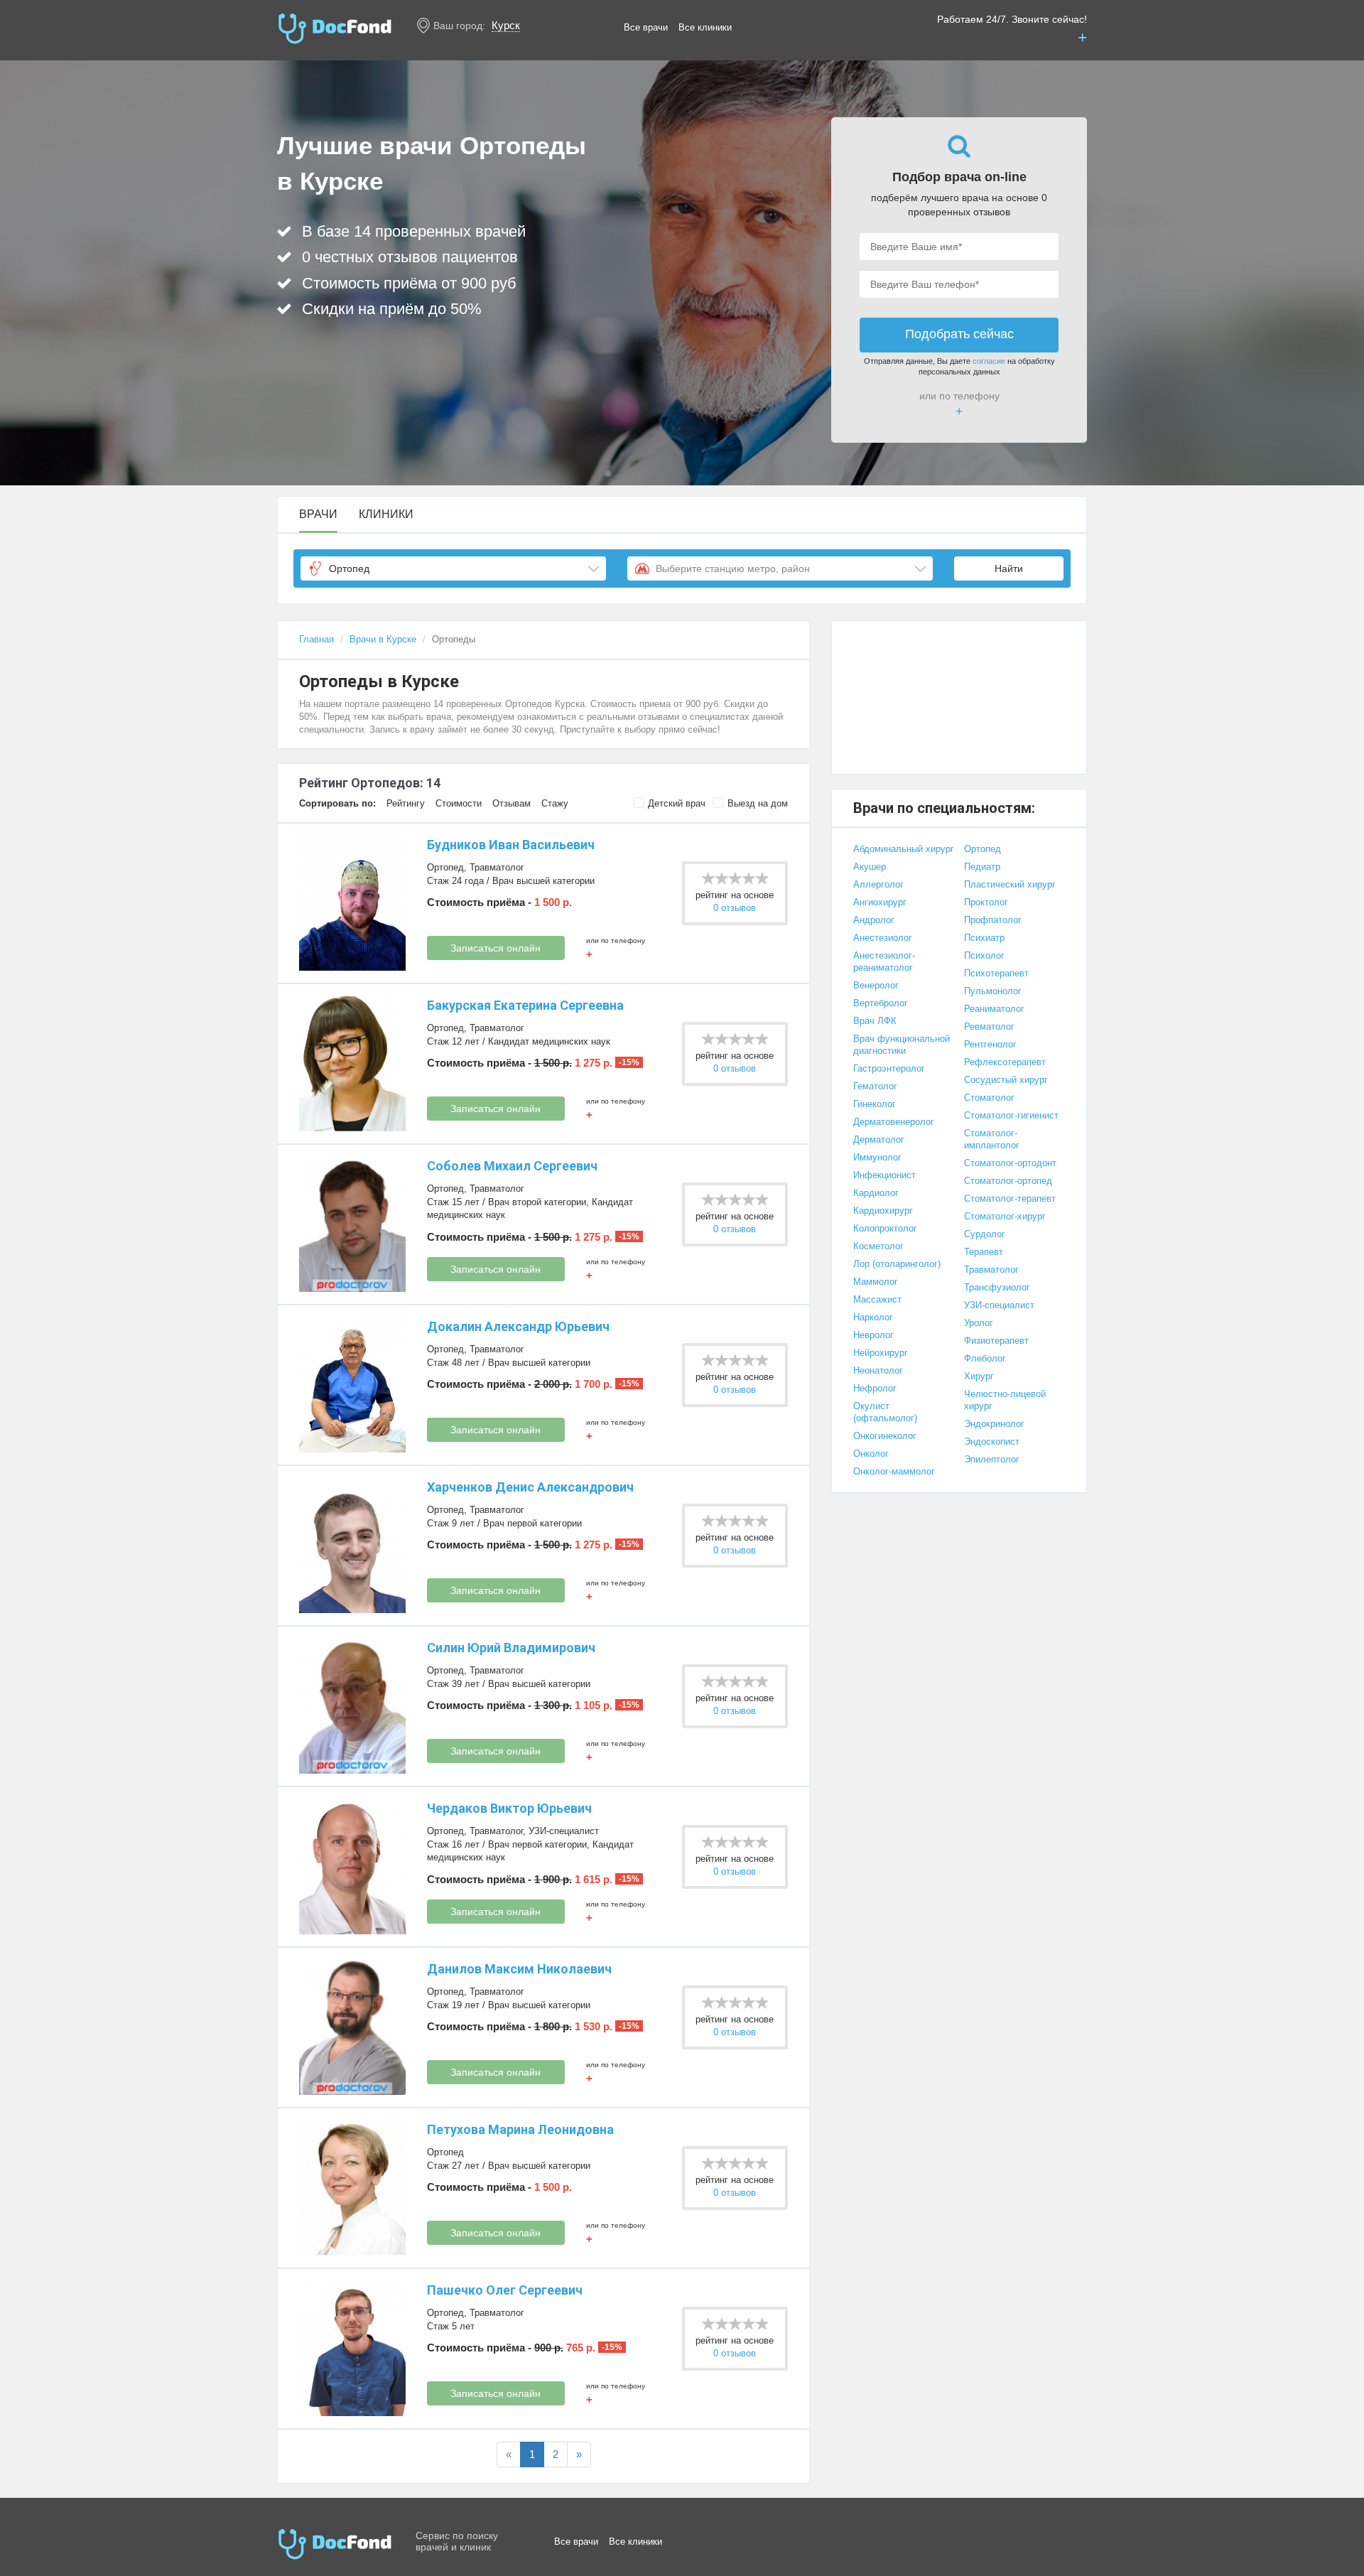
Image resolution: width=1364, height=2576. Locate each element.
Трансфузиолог (997, 1287)
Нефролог (875, 1388)
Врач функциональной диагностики (902, 1045)
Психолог (984, 955)
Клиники (386, 514)
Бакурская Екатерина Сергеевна (525, 1005)
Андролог (874, 920)
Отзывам (511, 803)
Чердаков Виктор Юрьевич (509, 1808)
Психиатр (984, 938)
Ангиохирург (880, 902)
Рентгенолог (990, 1044)
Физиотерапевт (996, 1341)
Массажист (877, 1299)
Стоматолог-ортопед (1008, 1181)
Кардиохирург (883, 1211)
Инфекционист (884, 1175)
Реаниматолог (994, 1009)
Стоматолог (989, 1098)
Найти (1009, 568)
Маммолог (876, 1282)
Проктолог (986, 902)
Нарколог (873, 1317)
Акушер (870, 867)
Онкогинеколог (885, 1436)
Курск (506, 25)
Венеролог (876, 985)
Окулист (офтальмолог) (885, 1412)
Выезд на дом (758, 803)
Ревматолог (989, 1026)
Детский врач (677, 803)
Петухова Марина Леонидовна (520, 2129)
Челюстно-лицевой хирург (1005, 1400)
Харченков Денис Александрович (530, 1487)
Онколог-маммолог (894, 1471)
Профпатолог (993, 920)
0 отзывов (735, 908)
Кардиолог (876, 1193)
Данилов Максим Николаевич (519, 1969)
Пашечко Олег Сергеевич (505, 2290)
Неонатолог (878, 1370)
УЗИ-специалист (564, 1831)
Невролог (873, 1335)
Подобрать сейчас (959, 334)
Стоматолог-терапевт (1010, 1198)
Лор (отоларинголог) (897, 1264)
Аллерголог (878, 884)
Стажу (555, 803)
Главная (316, 639)
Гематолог (875, 1086)
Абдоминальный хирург (904, 849)
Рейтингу (406, 803)
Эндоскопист (992, 1441)
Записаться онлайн (496, 948)
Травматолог (497, 867)
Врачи (318, 514)
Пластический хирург (1010, 884)
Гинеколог (875, 1104)
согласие (989, 361)
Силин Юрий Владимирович (511, 1648)
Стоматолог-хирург (1005, 1216)
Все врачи (646, 27)
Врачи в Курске (383, 639)
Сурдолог (985, 1234)
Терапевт (984, 1252)
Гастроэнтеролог (889, 1068)
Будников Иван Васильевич (511, 845)
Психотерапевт (996, 973)
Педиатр (982, 867)
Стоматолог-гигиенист (1011, 1115)
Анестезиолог (883, 938)
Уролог (979, 1323)
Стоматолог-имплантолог (992, 1139)
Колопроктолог (885, 1228)
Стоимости (459, 803)
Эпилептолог (992, 1459)
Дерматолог (879, 1139)
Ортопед (445, 867)
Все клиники (705, 27)
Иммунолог (877, 1157)
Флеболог (985, 1358)
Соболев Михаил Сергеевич (512, 1166)
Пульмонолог (993, 991)
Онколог (871, 1454)
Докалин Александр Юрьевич (518, 1326)
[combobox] (453, 568)
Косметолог (878, 1246)
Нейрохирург (881, 1353)
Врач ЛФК (875, 1021)
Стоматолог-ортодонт (1010, 1163)
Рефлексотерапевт (1005, 1062)
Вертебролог (881, 1003)
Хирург (979, 1376)
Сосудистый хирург (1006, 1080)
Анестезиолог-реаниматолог (884, 961)
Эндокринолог (994, 1424)
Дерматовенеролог (894, 1122)
